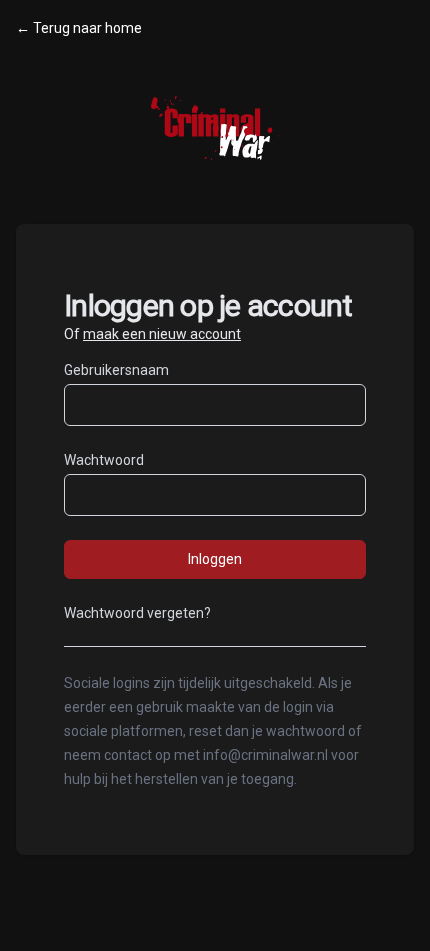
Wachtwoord (104, 460)
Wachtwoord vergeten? (137, 613)
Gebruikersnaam (116, 370)
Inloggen (215, 559)
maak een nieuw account (162, 334)
